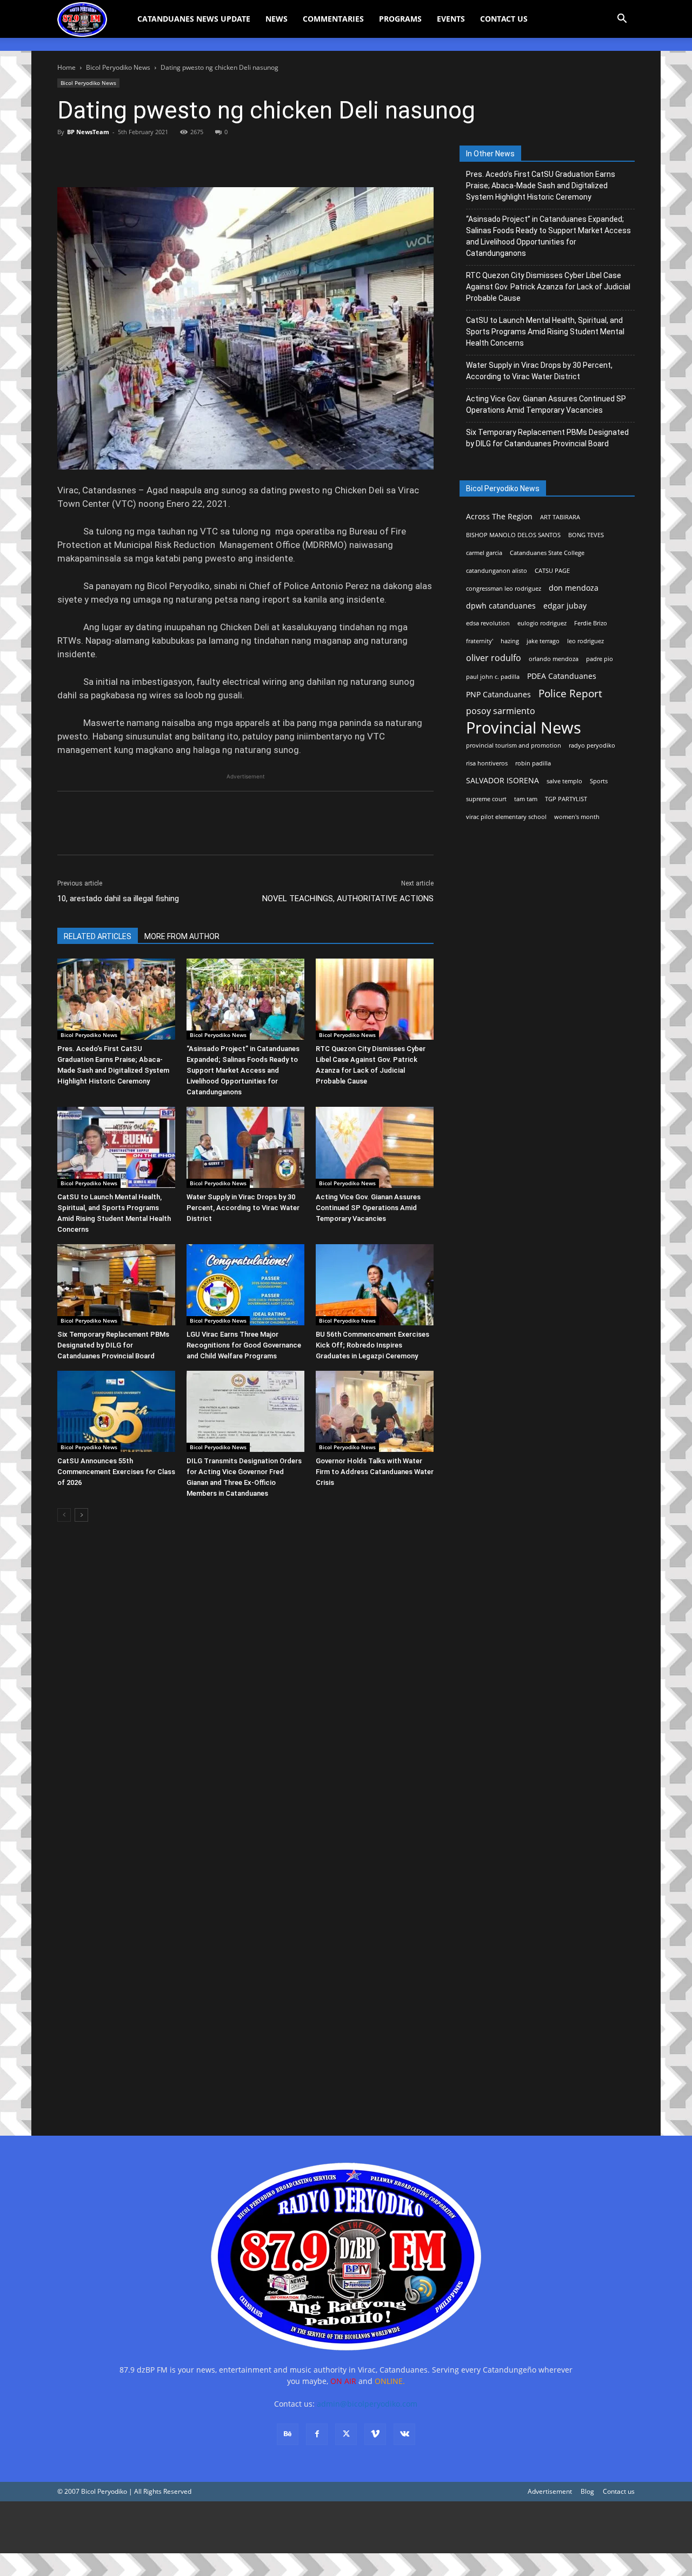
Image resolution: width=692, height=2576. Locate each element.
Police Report (570, 694)
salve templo (564, 781)
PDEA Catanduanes (562, 676)
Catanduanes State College (547, 553)
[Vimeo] (375, 2434)
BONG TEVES (586, 535)
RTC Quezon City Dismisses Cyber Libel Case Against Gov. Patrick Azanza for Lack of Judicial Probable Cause (548, 287)
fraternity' (480, 641)
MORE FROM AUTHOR (182, 936)
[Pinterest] (118, 156)
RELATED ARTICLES (98, 936)
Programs (400, 19)
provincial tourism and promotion (514, 745)
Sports (599, 781)
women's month (577, 817)
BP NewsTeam (88, 132)
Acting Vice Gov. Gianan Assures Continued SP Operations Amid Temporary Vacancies (368, 1208)
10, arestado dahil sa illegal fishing (118, 899)
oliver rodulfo (494, 658)
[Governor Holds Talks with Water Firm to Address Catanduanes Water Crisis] (375, 1411)
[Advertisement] (324, 2527)
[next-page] (81, 1515)
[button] (622, 20)
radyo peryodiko (592, 745)
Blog (587, 2491)
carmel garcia (484, 553)
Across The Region (499, 516)
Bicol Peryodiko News (118, 67)
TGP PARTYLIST (566, 799)
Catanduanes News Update (194, 19)
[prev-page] (64, 1515)
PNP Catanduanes (498, 694)
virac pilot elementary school (506, 817)
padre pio (600, 659)
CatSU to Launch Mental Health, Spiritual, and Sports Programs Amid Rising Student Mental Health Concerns (545, 332)
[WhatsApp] (143, 156)
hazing (510, 641)
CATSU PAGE (552, 571)
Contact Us (504, 19)
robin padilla (533, 763)
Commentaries (333, 19)
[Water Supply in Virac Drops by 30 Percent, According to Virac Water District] (245, 1147)
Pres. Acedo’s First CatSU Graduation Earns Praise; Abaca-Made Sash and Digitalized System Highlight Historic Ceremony (541, 186)
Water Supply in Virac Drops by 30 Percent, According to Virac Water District (243, 1208)
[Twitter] (93, 156)
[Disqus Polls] (245, 1683)
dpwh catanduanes (501, 606)
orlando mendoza (554, 659)
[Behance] (288, 2434)
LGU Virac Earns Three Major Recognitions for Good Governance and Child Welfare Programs (244, 1345)
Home (66, 67)
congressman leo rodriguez (504, 589)
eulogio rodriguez (542, 623)
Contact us (619, 2491)
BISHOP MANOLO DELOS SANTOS (513, 535)
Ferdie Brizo (591, 623)
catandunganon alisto (497, 571)
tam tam (526, 799)
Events (451, 19)
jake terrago (543, 641)
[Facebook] (68, 156)
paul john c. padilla (493, 677)
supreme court (486, 799)
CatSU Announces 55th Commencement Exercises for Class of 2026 (116, 1472)
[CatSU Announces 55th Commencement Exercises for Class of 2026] (116, 1411)
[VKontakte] (404, 2434)
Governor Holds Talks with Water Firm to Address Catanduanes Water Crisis (375, 1472)
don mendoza (574, 588)
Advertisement (550, 2491)
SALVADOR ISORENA (503, 780)
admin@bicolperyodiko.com (367, 2404)
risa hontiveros (487, 763)
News (277, 19)
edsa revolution (488, 623)
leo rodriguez (585, 641)
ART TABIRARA (560, 517)
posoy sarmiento (501, 711)
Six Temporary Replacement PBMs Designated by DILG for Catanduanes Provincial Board (113, 1345)
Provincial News (524, 728)
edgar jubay (565, 606)
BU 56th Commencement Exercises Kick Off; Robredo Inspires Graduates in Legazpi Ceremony (372, 1345)
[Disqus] (245, 1965)
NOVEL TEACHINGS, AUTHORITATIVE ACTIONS (348, 899)
